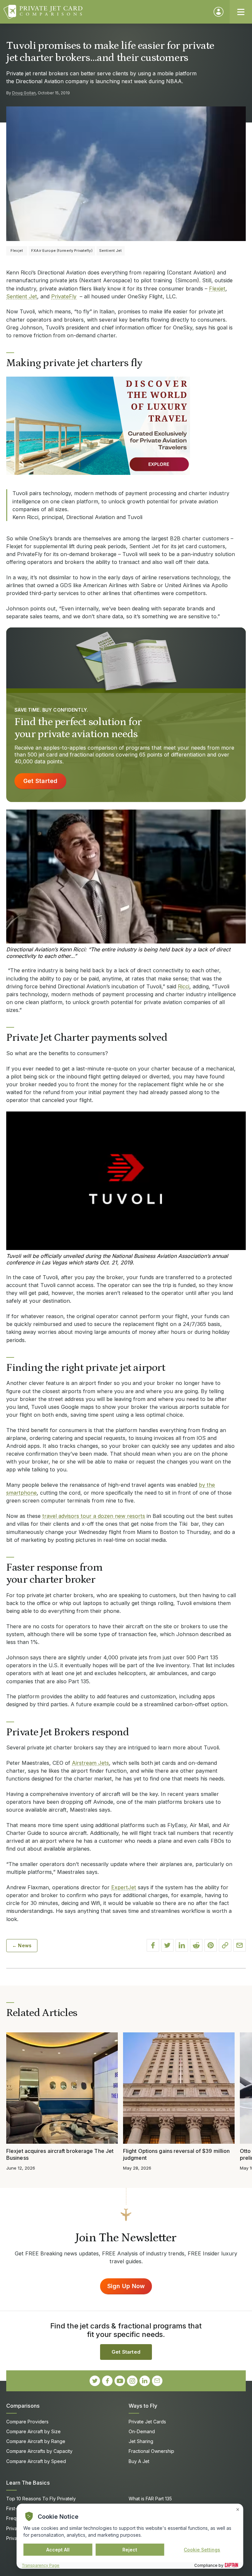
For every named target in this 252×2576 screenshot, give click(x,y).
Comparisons (23, 2406)
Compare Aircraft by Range (36, 2441)
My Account (219, 12)
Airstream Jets (90, 1763)
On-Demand (142, 2431)
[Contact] (157, 2381)
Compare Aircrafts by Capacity (39, 2451)
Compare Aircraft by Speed (36, 2461)
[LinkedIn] (145, 2381)
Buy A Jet (139, 2461)
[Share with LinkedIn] (182, 1945)
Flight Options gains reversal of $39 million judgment (176, 2154)
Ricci (184, 986)
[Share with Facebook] (153, 1945)
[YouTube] (120, 2381)
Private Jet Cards (147, 2422)
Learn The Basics (28, 2483)
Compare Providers (27, 2422)
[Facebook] (107, 2381)
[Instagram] (132, 2381)
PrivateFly (64, 296)
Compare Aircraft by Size (33, 2431)
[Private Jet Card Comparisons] (105, 12)
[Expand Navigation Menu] (241, 12)
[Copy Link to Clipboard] (225, 1945)
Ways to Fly (143, 2406)
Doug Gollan (24, 93)
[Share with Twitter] (167, 1945)
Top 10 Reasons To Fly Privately (41, 2499)
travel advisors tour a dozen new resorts (94, 1516)
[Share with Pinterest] (211, 1945)
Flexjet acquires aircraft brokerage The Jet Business (60, 2154)
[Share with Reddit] (196, 1945)
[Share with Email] (240, 1945)
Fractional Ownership (151, 2451)
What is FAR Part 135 (150, 2499)
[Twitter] (95, 2381)
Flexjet (217, 289)
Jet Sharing (141, 2441)
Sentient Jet (22, 296)
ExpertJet (124, 1887)
